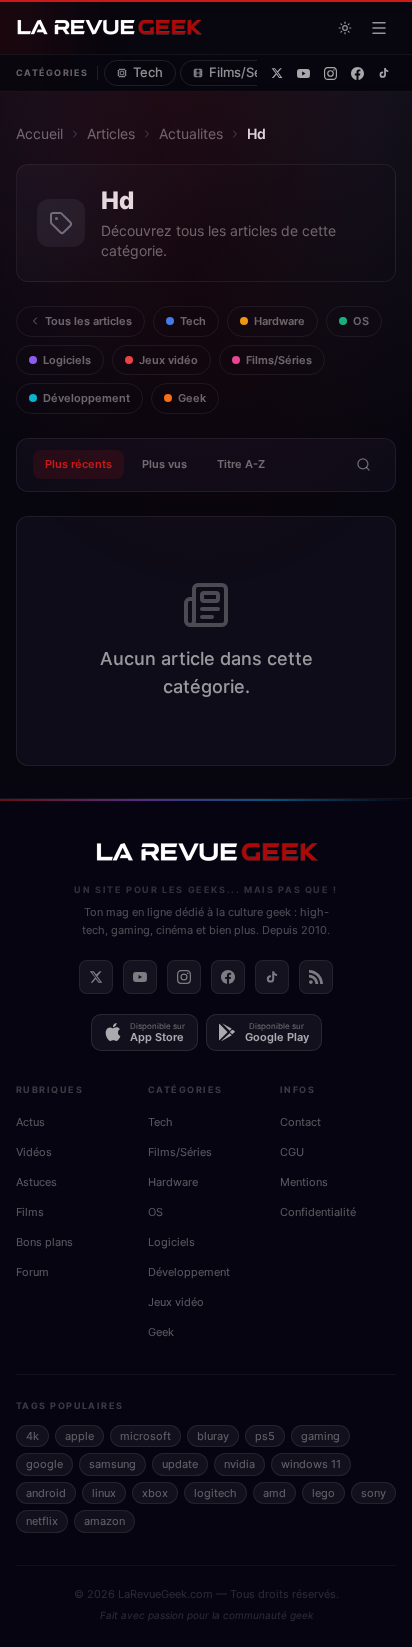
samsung (112, 1464)
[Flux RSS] (316, 977)
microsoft (145, 1436)
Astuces (36, 1182)
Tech (148, 72)
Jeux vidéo (168, 360)
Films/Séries (247, 72)
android (46, 1493)
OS (361, 321)
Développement (86, 398)
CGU (292, 1152)
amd (274, 1493)
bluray (213, 1436)
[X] (277, 73)
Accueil (39, 133)
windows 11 (311, 1464)
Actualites (191, 133)
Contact (300, 1122)
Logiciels (67, 360)
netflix (42, 1521)
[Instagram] (330, 73)
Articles (111, 133)
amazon (104, 1521)
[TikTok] (384, 73)
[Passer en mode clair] (345, 28)
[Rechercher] (363, 465)
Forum (32, 1272)
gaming (320, 1436)
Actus (30, 1122)
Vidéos (34, 1152)
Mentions (304, 1182)
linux (104, 1493)
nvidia (239, 1464)
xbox (155, 1493)
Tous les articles (88, 321)
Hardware (279, 321)
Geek (192, 398)
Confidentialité (318, 1212)
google (44, 1464)
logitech (215, 1493)
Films (30, 1212)
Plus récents (78, 464)
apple (79, 1436)
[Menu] (379, 28)
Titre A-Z (241, 464)
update (180, 1464)
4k (32, 1436)
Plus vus (164, 464)
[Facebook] (357, 73)
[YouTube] (303, 73)
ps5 (265, 1436)
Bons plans (44, 1242)
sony (373, 1493)
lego (323, 1493)
